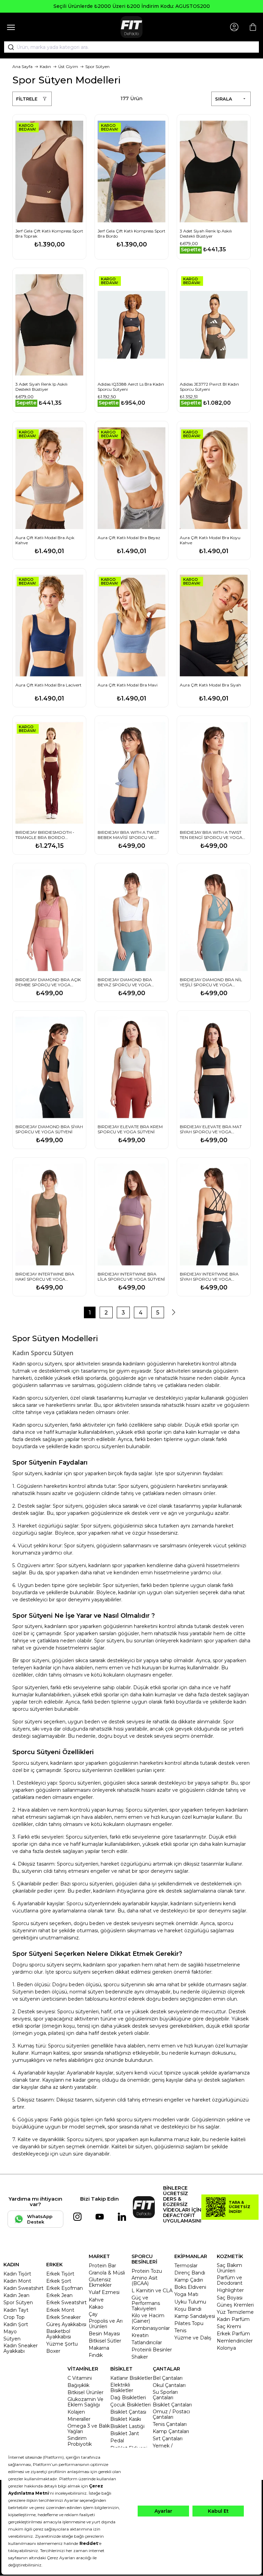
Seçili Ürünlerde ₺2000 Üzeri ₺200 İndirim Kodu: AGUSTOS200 (132, 6)
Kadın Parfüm (233, 2319)
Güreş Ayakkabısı (66, 2324)
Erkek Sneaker (64, 2317)
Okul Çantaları (169, 2385)
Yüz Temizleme (235, 2312)
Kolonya (226, 2348)
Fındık (96, 2355)
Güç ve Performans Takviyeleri (146, 2303)
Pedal (117, 2441)
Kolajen (76, 2412)
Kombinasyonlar (151, 2328)
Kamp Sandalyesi (195, 2316)
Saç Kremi (229, 2326)
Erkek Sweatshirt (66, 2303)
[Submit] (9, 47)
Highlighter (230, 2290)
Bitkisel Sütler (105, 2341)
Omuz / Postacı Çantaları (171, 2414)
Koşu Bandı (188, 2309)
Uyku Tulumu (190, 2302)
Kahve (96, 2300)
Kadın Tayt (16, 2310)
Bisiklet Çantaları (172, 2405)
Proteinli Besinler (152, 2350)
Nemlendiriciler (235, 2341)
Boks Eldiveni (190, 2287)
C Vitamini (80, 2378)
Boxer (53, 2351)
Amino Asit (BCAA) (145, 2281)
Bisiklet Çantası (128, 2412)
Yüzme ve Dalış (193, 2338)
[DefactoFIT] (131, 27)
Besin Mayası (104, 2334)
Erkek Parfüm (233, 2334)
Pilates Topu (189, 2323)
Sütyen (12, 2339)
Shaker (140, 2357)
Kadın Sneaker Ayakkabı (21, 2348)
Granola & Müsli (107, 2273)
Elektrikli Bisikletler (122, 2388)
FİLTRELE (27, 99)
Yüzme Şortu (62, 2344)
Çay (93, 2314)
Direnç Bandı (190, 2273)
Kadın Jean (16, 2295)
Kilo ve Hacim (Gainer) (148, 2318)
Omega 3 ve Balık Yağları (89, 2429)
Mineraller (79, 2419)
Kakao (96, 2307)
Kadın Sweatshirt (23, 2288)
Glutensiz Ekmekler (100, 2282)
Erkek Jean (59, 2295)
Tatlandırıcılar (147, 2343)
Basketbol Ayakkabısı (59, 2334)
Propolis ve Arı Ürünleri (106, 2324)
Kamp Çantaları (171, 2431)
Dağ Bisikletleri (128, 2398)
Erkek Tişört (60, 2274)
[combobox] (131, 47)
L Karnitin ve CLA (152, 2291)
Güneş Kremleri (235, 2305)
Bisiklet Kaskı (126, 2419)
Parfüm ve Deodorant (230, 2280)
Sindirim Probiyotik (80, 2441)
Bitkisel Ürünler (85, 2392)
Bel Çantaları (168, 2378)
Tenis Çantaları (170, 2424)
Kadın (45, 66)
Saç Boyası (230, 2298)
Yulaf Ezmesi (104, 2292)
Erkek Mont (60, 2310)
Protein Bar (102, 2266)
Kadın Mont (17, 2281)
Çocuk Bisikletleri (130, 2405)
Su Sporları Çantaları (165, 2395)
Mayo (10, 2332)
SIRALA (224, 99)
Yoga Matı (186, 2294)
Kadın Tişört (17, 2274)
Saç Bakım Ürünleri (229, 2268)
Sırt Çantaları (168, 2439)
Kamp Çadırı (189, 2280)
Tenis (180, 2331)
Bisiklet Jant (125, 2433)
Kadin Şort (16, 2324)
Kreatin (140, 2335)
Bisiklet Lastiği (127, 2426)
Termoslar (186, 2266)
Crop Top (14, 2317)
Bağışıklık (78, 2385)
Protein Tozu (147, 2271)
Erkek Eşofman (65, 2288)
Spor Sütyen (97, 66)
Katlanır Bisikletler (131, 2378)
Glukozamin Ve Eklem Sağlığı (85, 2402)
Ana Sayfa (22, 66)
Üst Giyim (68, 66)
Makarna (99, 2348)
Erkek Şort (59, 2281)
